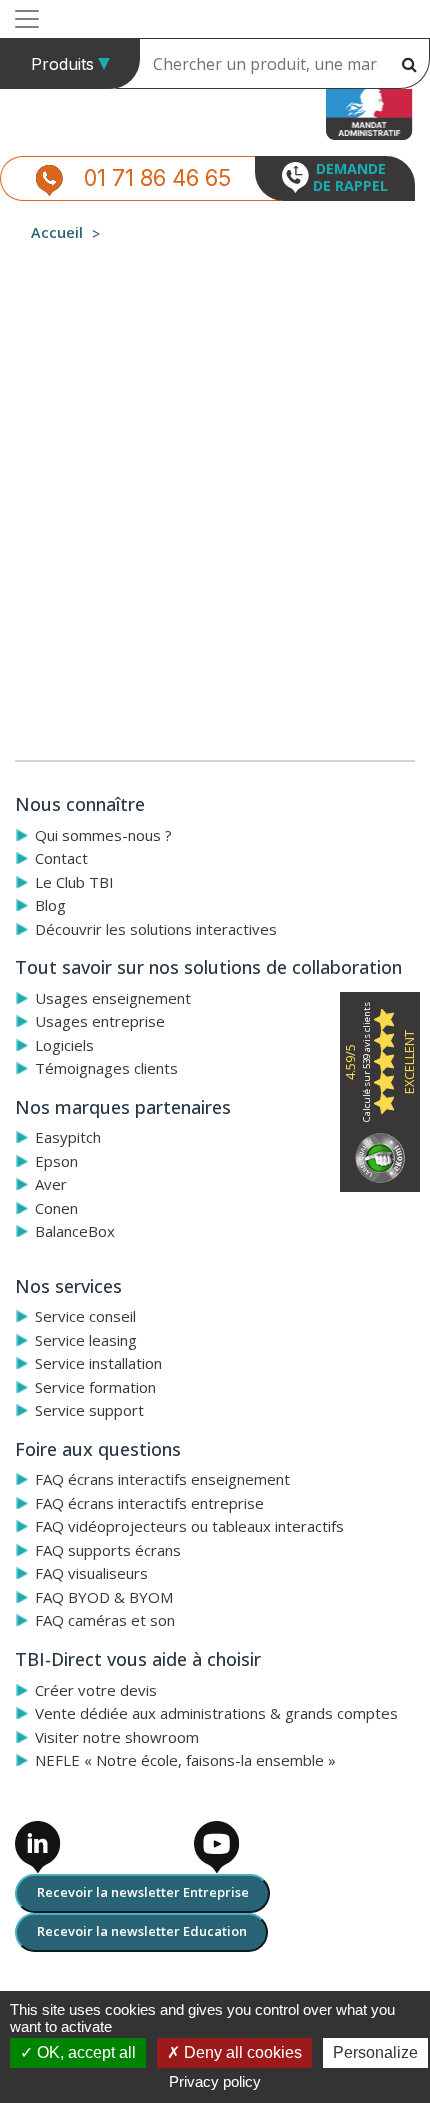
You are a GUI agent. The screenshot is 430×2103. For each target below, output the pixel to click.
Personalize (375, 2052)
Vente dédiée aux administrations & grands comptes (216, 1713)
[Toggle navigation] (27, 19)
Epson (56, 1161)
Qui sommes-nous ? (103, 835)
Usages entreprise (100, 1021)
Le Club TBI (74, 882)
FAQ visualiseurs (91, 1573)
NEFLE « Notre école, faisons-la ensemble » (185, 1760)
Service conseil (85, 1316)
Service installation (98, 1363)
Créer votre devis (96, 1690)
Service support (89, 1410)
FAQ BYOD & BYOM (104, 1597)
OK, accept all (84, 2052)
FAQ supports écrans (108, 1550)
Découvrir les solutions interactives (156, 929)
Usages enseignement (113, 998)
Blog (50, 905)
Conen (56, 1208)
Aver (51, 1184)
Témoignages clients (106, 1068)
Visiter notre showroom (117, 1737)
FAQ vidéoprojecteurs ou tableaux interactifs (189, 1526)
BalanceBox (75, 1231)
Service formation (95, 1387)
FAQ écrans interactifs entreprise (149, 1503)
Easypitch (68, 1137)
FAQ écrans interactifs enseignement (162, 1479)
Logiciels (64, 1045)
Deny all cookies (241, 2052)
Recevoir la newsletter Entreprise (143, 1892)
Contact (61, 858)
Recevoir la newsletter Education (142, 1931)
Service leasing (86, 1340)
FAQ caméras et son (105, 1620)
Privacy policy (215, 2081)
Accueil (57, 232)
